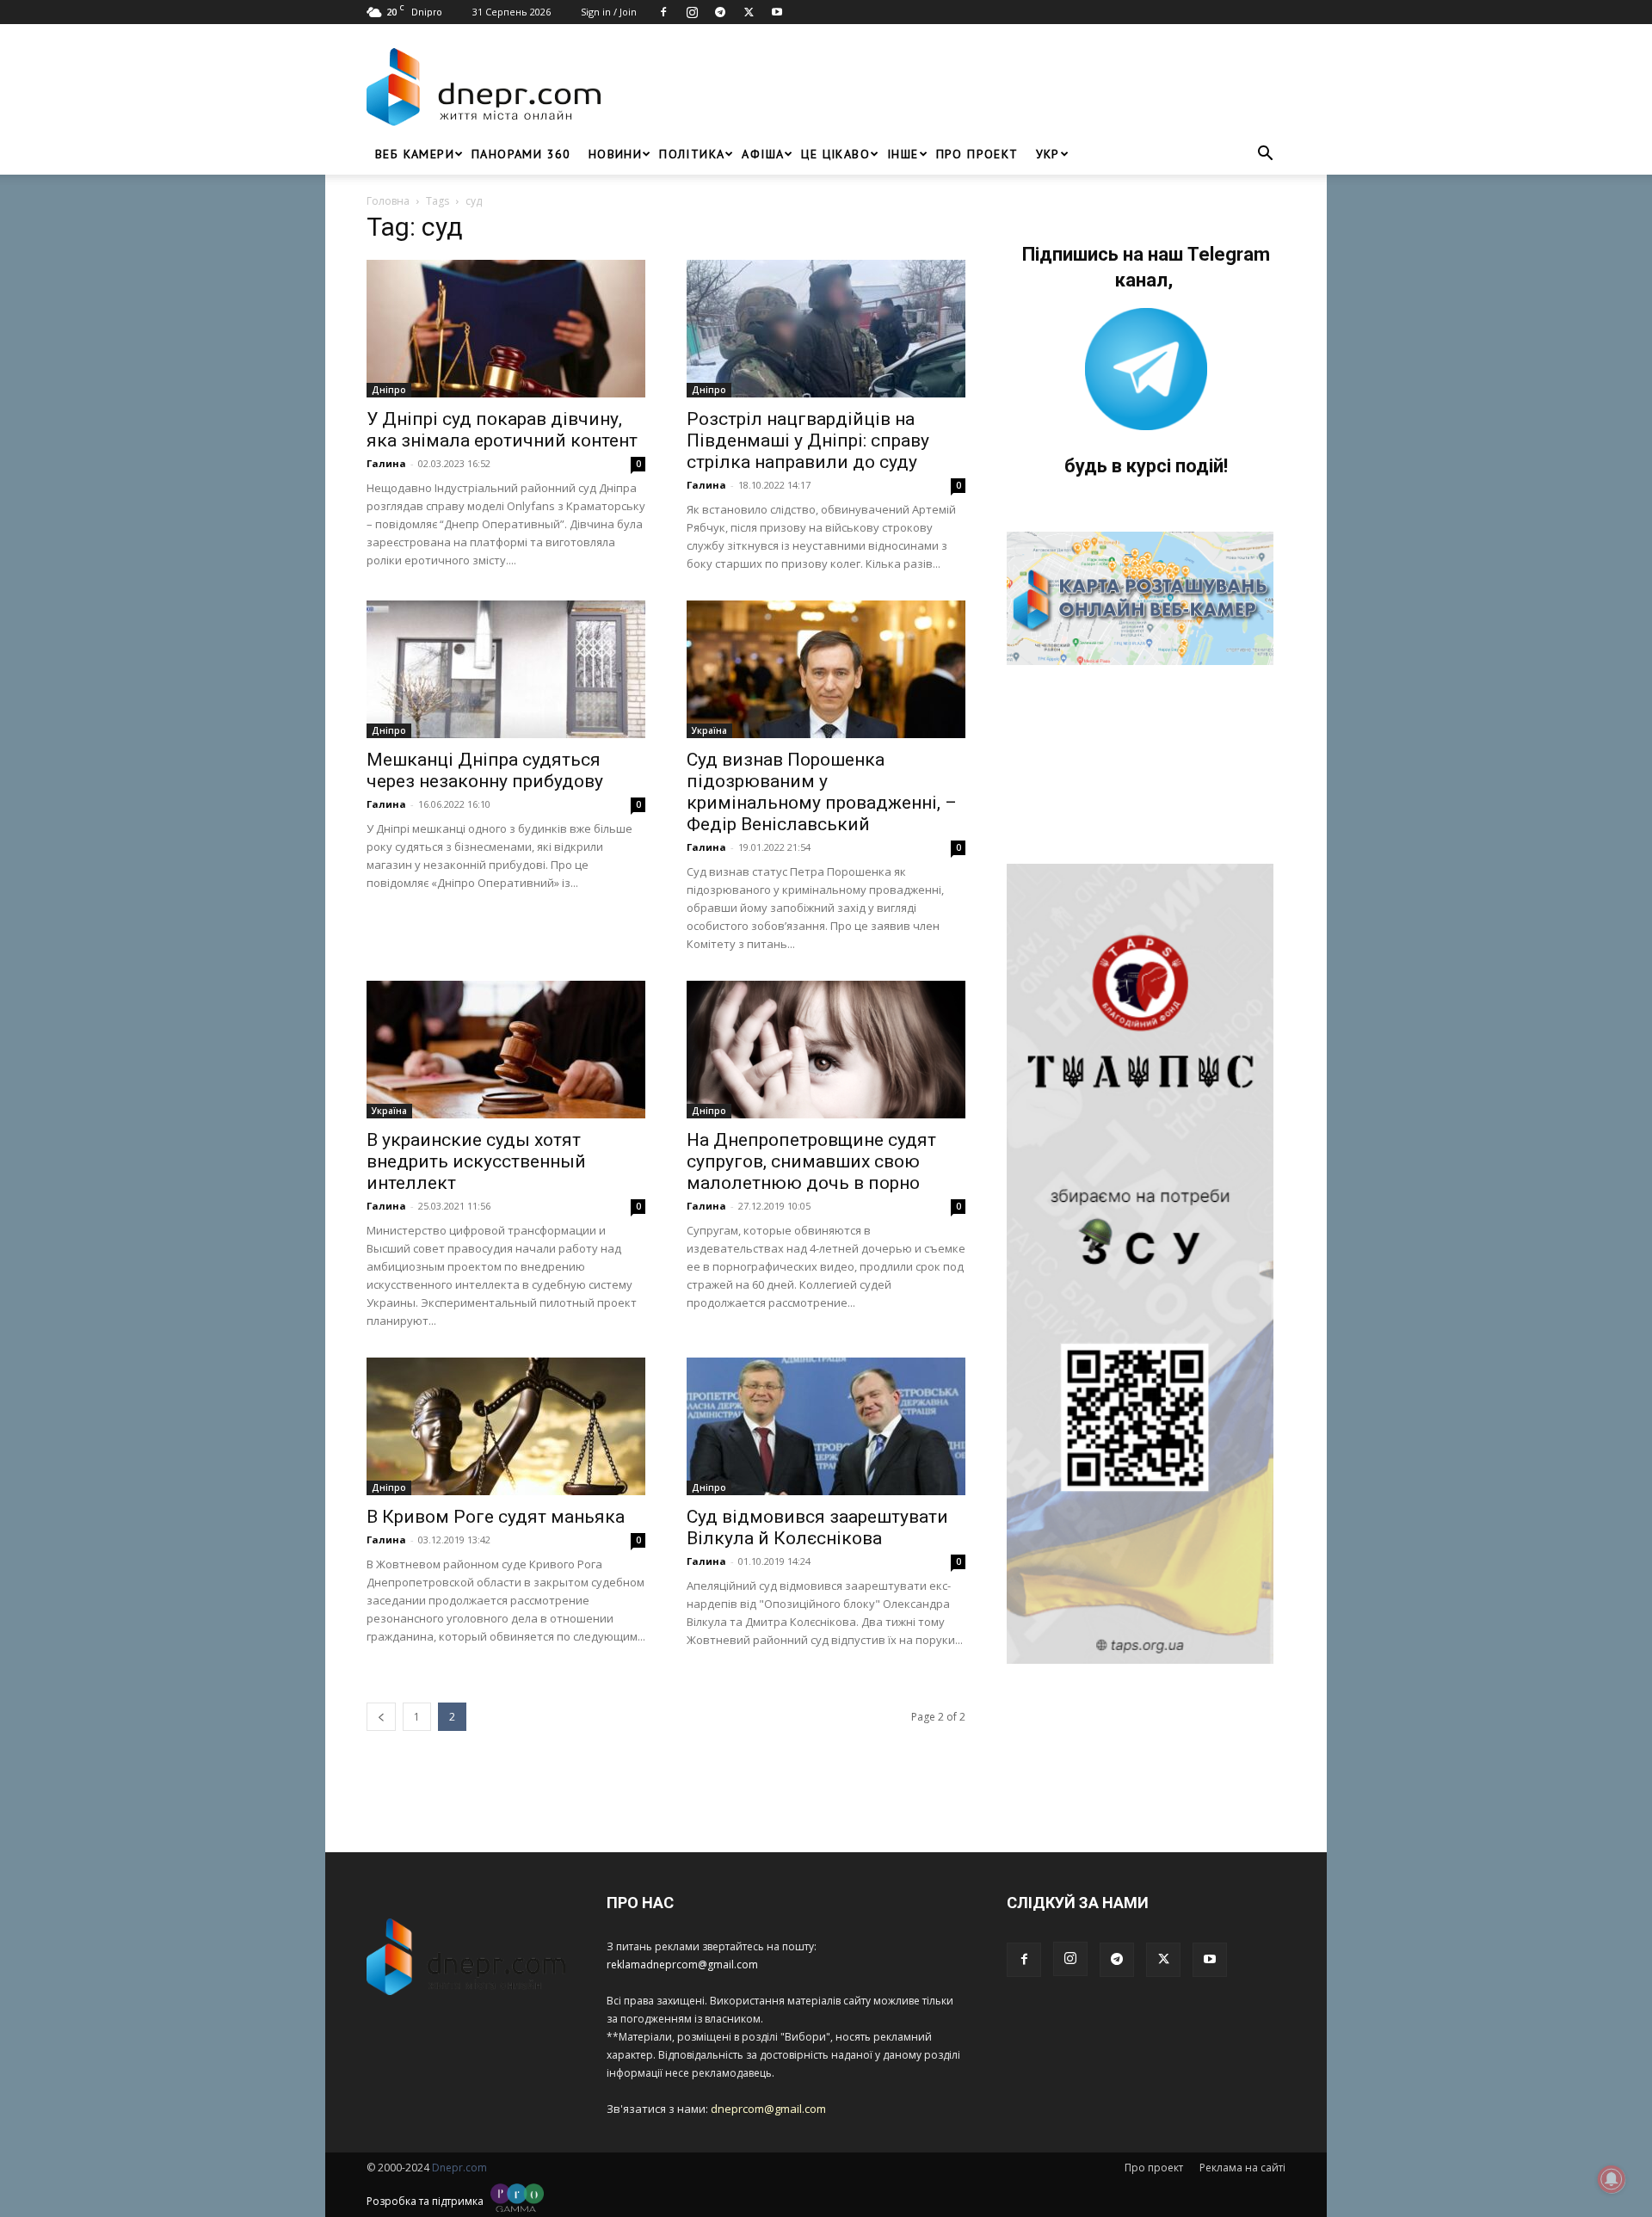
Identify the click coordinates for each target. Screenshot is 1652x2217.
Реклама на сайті (1242, 2168)
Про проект (977, 154)
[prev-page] (381, 1717)
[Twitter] (749, 12)
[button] (1265, 155)
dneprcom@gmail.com (768, 2109)
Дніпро (389, 390)
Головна (388, 201)
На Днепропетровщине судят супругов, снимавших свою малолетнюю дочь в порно (811, 1161)
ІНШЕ (903, 154)
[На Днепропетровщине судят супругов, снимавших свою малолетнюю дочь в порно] (826, 1050)
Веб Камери (415, 154)
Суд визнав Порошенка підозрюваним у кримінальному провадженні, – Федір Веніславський (822, 792)
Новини (615, 154)
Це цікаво (835, 154)
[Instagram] (692, 12)
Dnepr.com (459, 2168)
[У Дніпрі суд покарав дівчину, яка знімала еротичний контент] (506, 329)
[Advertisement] (948, 87)
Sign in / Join (609, 12)
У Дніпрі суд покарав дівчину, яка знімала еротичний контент (502, 430)
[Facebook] (663, 12)
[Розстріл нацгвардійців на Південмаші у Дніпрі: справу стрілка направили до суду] (826, 329)
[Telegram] (720, 12)
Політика (692, 154)
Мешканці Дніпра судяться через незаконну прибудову (485, 770)
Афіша (763, 154)
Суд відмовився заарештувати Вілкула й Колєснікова (817, 1527)
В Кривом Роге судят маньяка (496, 1517)
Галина (386, 463)
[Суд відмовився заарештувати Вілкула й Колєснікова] (826, 1426)
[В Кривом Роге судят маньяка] (506, 1426)
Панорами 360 (521, 154)
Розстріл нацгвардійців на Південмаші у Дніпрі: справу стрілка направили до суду (808, 440)
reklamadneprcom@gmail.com (682, 1965)
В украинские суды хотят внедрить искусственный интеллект (476, 1161)
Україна (709, 730)
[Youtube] (777, 12)
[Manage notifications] (1612, 2179)
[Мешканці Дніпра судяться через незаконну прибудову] (506, 669)
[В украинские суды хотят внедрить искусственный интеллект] (506, 1050)
